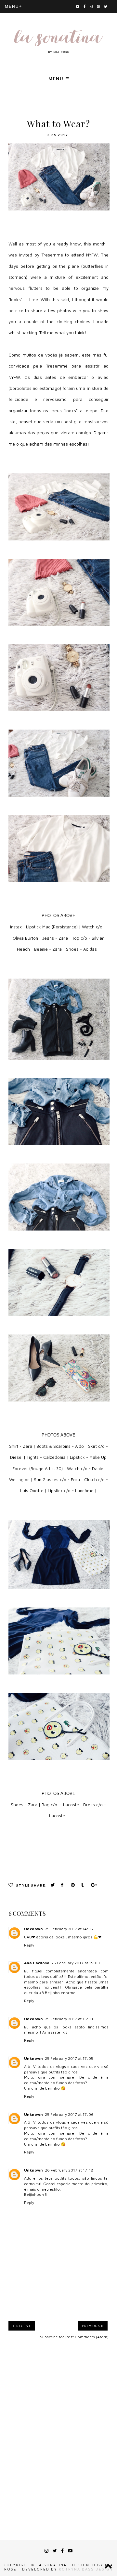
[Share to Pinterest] (74, 1885)
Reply (29, 1945)
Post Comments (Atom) (87, 2337)
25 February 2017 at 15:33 (69, 2019)
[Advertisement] (58, 2430)
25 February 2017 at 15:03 (76, 1963)
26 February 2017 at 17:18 (69, 2170)
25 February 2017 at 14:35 (69, 1929)
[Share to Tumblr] (84, 1885)
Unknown (33, 1929)
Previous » (93, 2326)
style (23, 1885)
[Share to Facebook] (64, 1885)
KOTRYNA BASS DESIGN (86, 2569)
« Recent (22, 2326)
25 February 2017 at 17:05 (69, 2058)
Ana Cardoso (37, 1963)
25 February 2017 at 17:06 (69, 2114)
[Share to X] (54, 1885)
